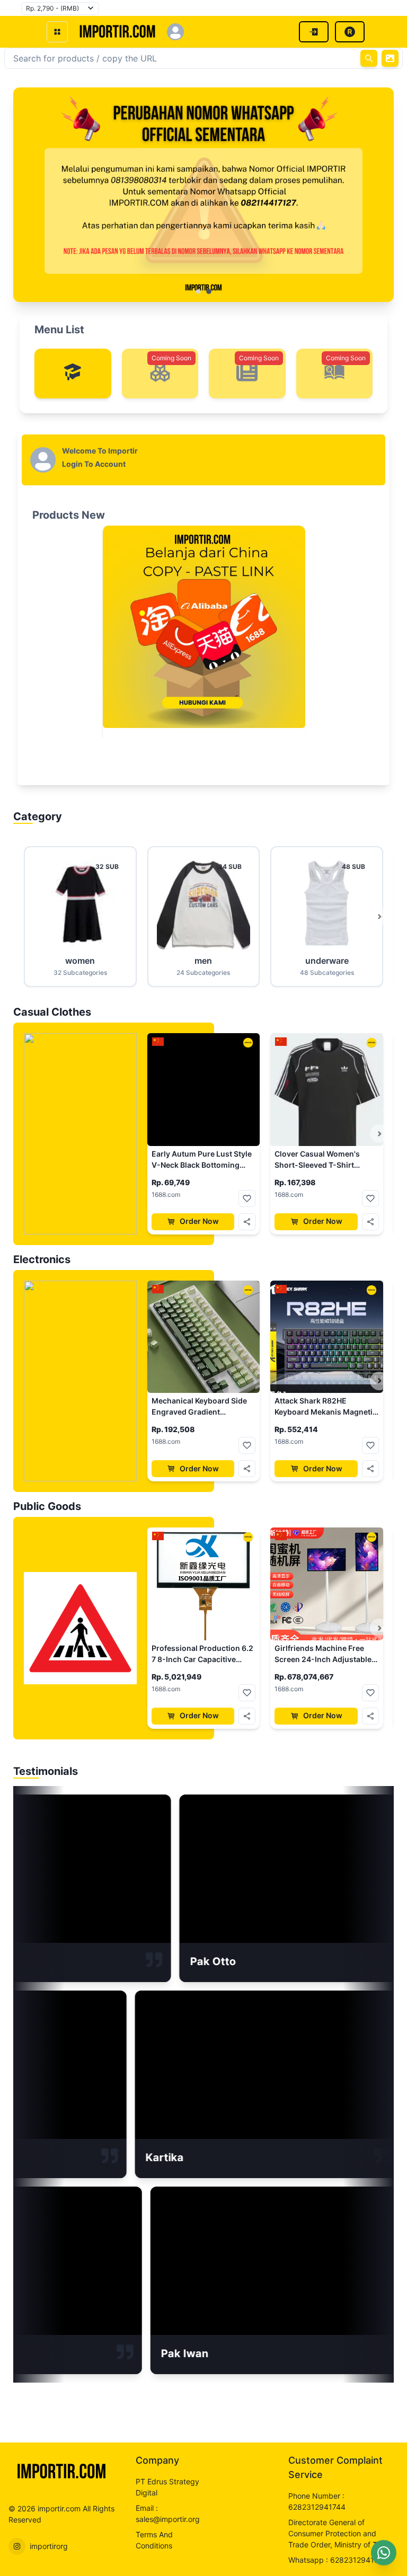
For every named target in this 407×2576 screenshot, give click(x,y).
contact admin (204, 205)
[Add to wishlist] (247, 1198)
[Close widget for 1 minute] (394, 2542)
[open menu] (57, 32)
